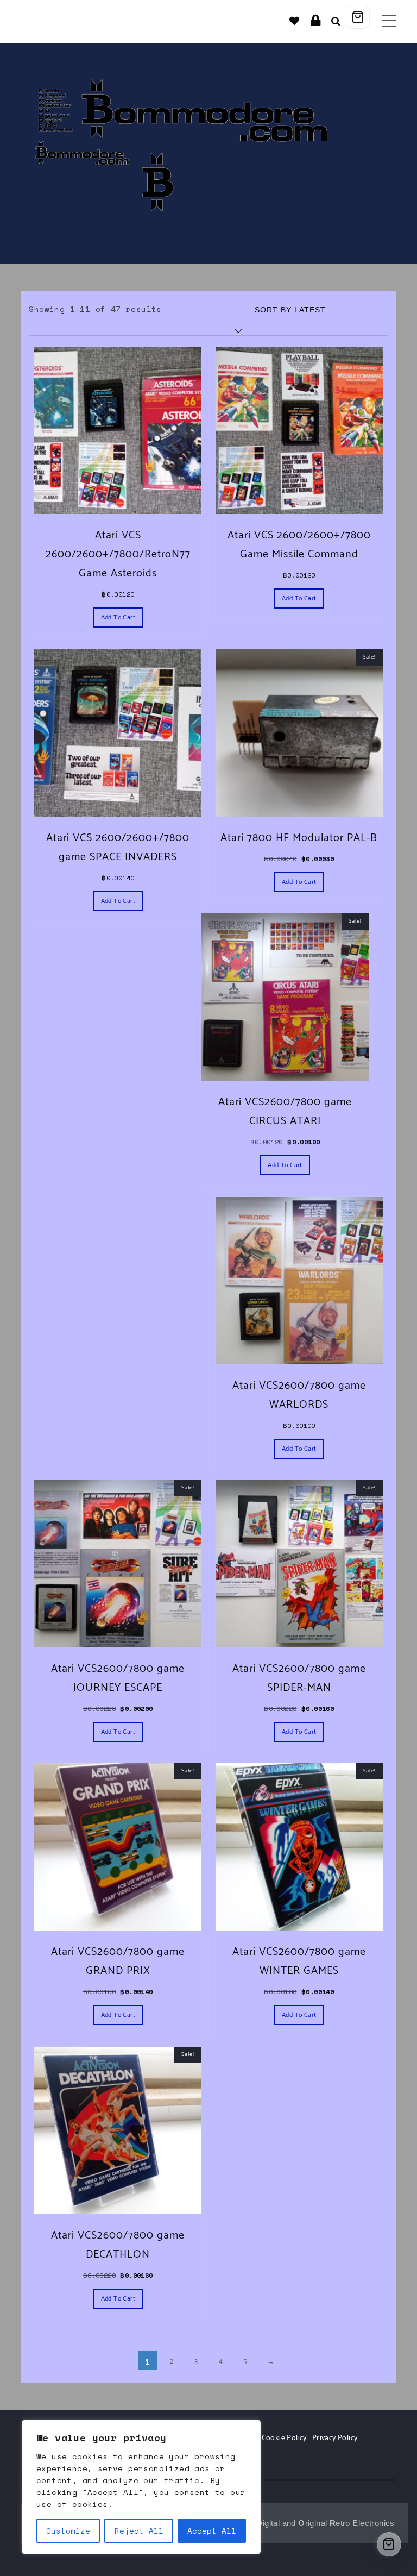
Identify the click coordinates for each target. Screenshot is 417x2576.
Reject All (139, 2531)
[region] (141, 2487)
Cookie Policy (284, 2438)
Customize (68, 2531)
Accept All (212, 2531)
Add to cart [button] (118, 618)
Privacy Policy (335, 2438)
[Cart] (358, 17)
